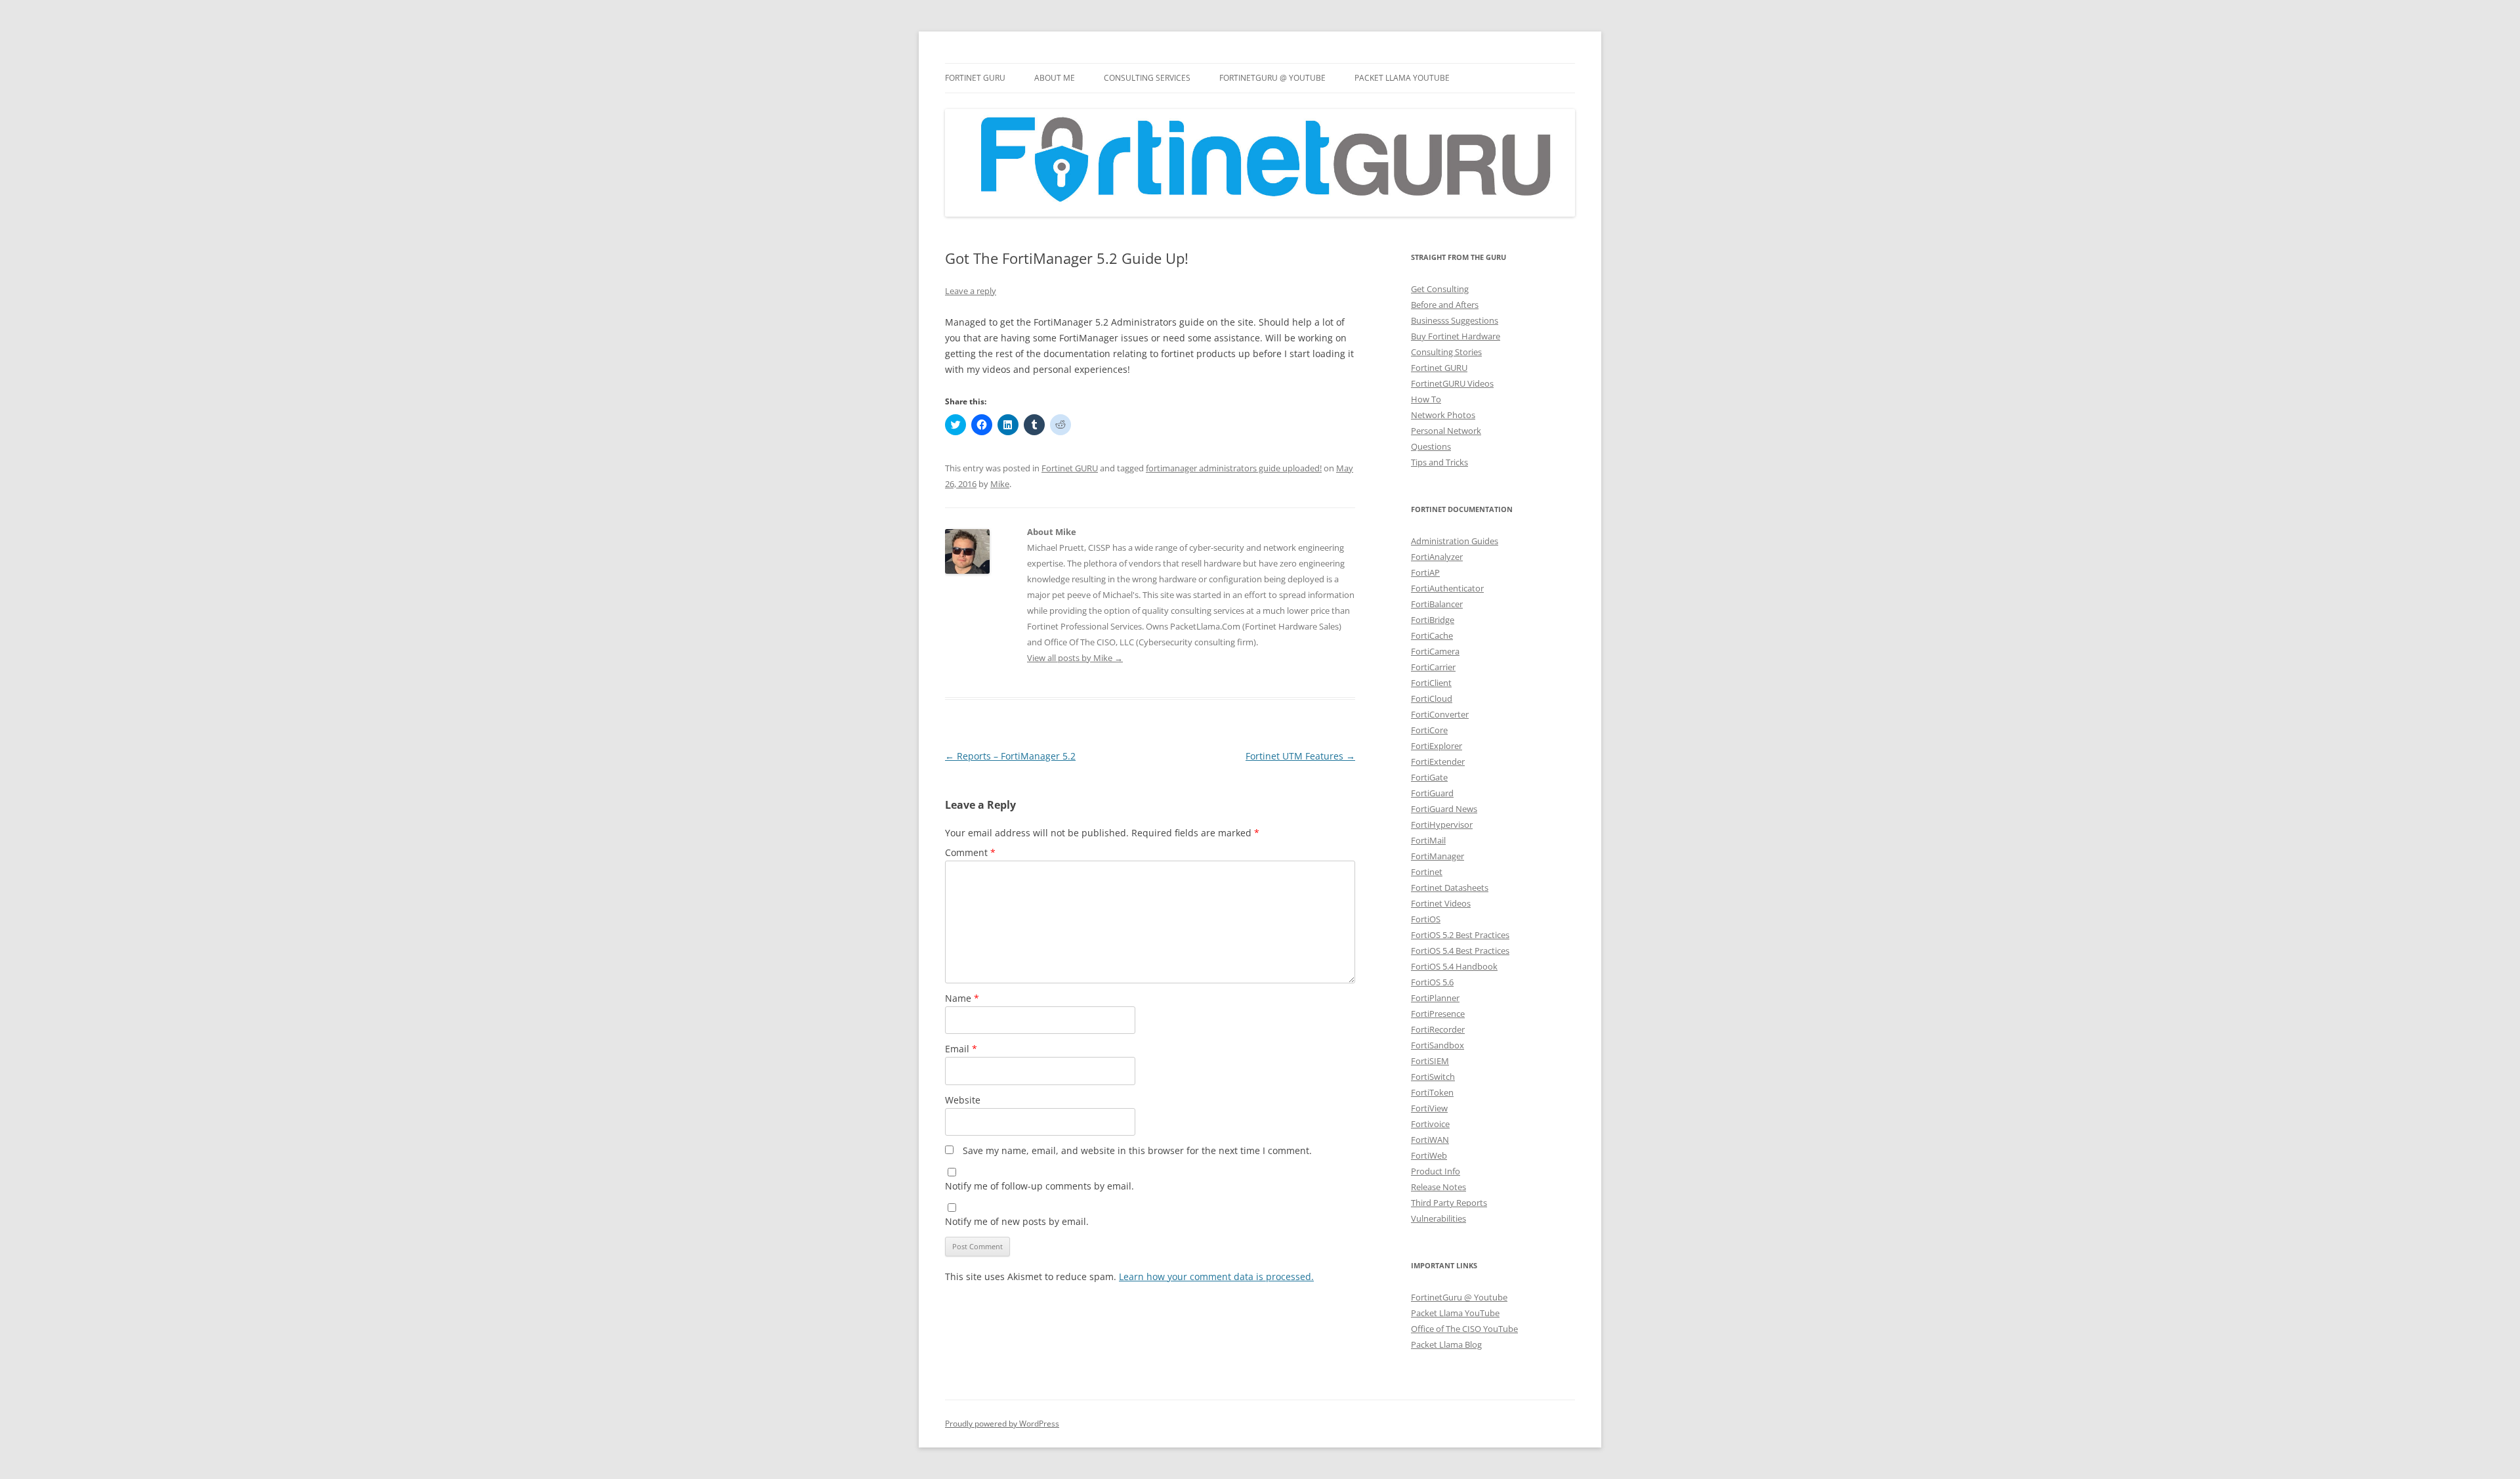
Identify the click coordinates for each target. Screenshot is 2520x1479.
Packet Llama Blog (1446, 1344)
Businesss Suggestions (1455, 320)
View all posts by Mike (1075, 658)
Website (963, 1100)
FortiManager (1438, 856)
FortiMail (1428, 840)
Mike (1000, 484)
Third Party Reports (1449, 1203)
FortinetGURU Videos (1452, 383)
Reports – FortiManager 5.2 (1010, 756)
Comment (970, 852)
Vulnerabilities (1438, 1218)
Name (962, 998)
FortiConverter (1440, 714)
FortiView (1429, 1108)
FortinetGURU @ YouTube (1272, 78)
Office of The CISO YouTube (1464, 1329)
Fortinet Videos (1441, 903)
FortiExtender (1438, 761)
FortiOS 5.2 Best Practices (1460, 935)
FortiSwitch (1433, 1077)
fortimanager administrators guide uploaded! (1234, 468)
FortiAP (1425, 572)
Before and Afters (1445, 305)
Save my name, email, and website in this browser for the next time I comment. (1137, 1150)
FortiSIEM (1430, 1061)
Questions (1431, 446)
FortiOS (1426, 919)
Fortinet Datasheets (1450, 888)
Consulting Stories (1446, 352)
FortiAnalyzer (1437, 557)
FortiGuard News (1444, 809)
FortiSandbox (1438, 1045)
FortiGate (1429, 777)
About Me (1055, 78)
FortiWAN (1430, 1140)
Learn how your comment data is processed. (1216, 1276)
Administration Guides (1455, 541)
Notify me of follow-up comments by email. (1039, 1186)
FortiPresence (1438, 1014)
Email (961, 1049)
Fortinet (1427, 872)
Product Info (1436, 1171)
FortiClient (1431, 683)
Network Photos (1443, 415)
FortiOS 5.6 (1432, 982)
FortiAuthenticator (1447, 588)
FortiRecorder (1438, 1029)
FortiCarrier (1433, 667)
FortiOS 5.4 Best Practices (1460, 951)
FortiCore (1429, 730)
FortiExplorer (1437, 746)
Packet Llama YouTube (1402, 78)
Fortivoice (1430, 1124)
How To (1426, 399)
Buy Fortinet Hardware (1456, 336)
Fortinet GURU (975, 78)
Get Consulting (1440, 289)
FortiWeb (1429, 1155)
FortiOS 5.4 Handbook (1454, 966)
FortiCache (1432, 635)
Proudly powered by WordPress (1002, 1424)
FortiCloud (1432, 698)
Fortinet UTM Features (1300, 756)
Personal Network (1446, 431)
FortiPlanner (1435, 998)
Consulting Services (1147, 78)
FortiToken (1432, 1092)
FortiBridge (1433, 620)
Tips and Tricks (1439, 462)
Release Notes (1438, 1187)
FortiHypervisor (1442, 825)
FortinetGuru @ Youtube (1459, 1297)
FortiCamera (1435, 651)
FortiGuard (1432, 793)
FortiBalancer (1437, 604)
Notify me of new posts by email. (1017, 1221)
